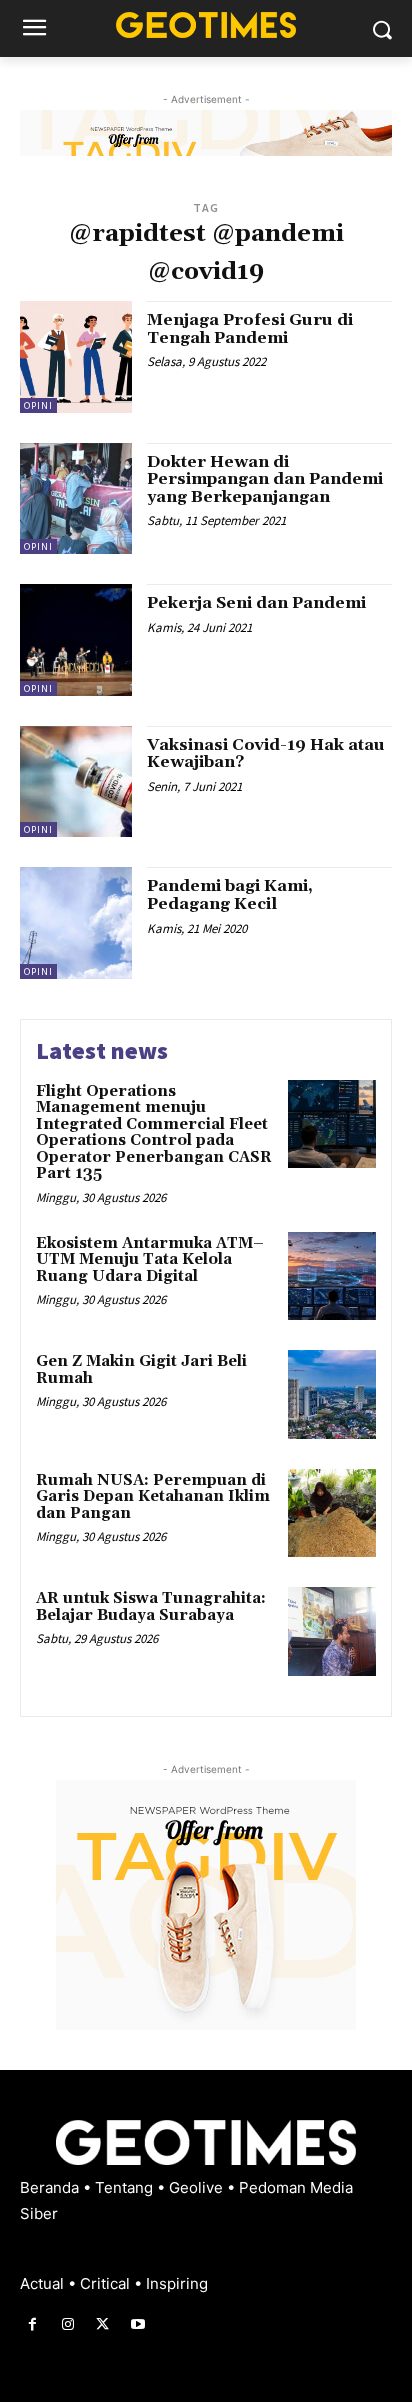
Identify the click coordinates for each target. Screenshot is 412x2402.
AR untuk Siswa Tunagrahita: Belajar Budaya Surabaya (151, 1607)
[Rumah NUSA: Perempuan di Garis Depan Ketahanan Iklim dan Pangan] (332, 1513)
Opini (38, 405)
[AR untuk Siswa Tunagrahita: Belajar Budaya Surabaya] (332, 1631)
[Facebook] (32, 2324)
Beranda (51, 2187)
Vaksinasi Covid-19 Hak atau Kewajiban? (266, 754)
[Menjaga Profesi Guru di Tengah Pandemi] (76, 357)
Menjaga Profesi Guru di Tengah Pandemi (250, 329)
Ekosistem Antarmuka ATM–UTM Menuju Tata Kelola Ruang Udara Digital (150, 1260)
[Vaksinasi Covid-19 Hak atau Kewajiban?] (76, 782)
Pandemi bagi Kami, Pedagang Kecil (230, 895)
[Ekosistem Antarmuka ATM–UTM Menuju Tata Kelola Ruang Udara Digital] (332, 1276)
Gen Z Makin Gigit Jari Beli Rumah (141, 1370)
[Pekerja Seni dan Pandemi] (76, 640)
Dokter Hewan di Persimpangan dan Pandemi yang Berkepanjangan (265, 479)
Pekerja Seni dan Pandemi (256, 603)
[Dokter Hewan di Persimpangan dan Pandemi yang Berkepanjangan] (76, 499)
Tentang (126, 2187)
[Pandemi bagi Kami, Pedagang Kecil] (76, 923)
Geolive (198, 2187)
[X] (102, 2324)
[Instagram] (67, 2324)
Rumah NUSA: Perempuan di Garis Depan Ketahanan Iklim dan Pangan (153, 1497)
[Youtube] (138, 2324)
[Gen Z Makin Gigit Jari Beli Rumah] (332, 1394)
